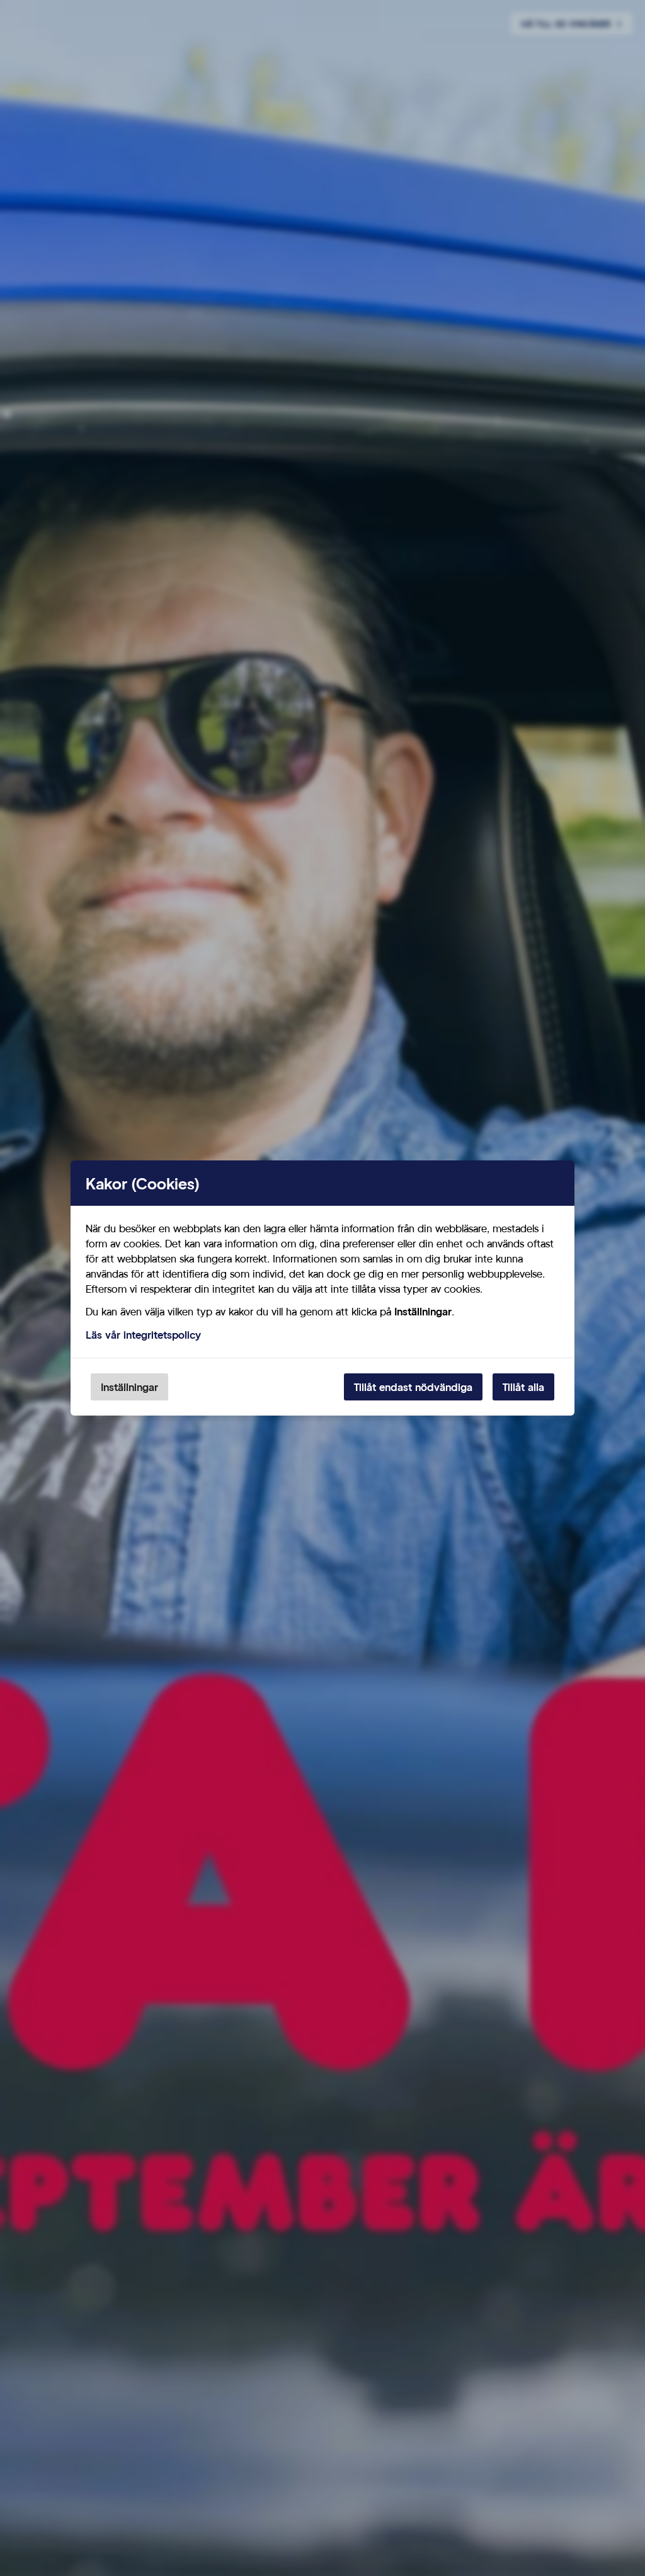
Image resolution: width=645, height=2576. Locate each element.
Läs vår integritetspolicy (143, 1335)
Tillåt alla (523, 1387)
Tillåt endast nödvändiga (413, 1387)
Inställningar (129, 1387)
